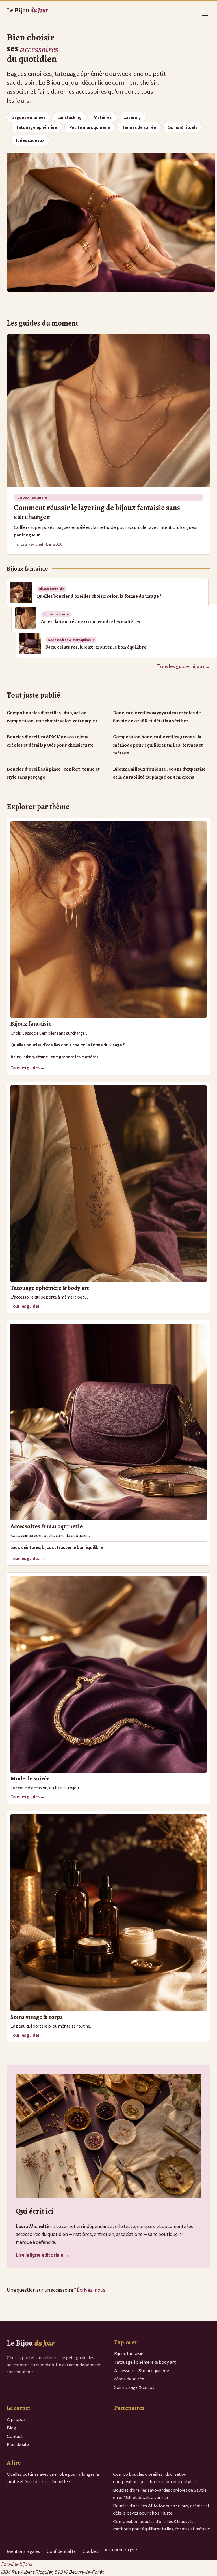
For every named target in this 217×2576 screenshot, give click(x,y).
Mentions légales (23, 2551)
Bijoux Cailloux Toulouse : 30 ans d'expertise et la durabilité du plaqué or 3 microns (159, 773)
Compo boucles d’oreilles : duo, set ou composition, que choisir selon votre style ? (52, 717)
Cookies (90, 2551)
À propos (16, 2419)
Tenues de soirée (139, 127)
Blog (11, 2428)
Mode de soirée (129, 2379)
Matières (103, 117)
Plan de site (18, 2444)
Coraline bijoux (16, 2564)
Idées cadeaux (30, 140)
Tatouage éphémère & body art (145, 2362)
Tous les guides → (27, 1068)
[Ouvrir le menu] (205, 14)
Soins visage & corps (134, 2387)
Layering (132, 117)
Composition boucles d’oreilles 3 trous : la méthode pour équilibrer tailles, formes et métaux (158, 745)
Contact (15, 2436)
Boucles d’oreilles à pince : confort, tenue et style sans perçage (53, 773)
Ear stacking (70, 117)
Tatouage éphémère (37, 127)
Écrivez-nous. (92, 2290)
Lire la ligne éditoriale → (42, 2255)
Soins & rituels (183, 127)
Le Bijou (27, 10)
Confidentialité (61, 2551)
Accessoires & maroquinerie (142, 2370)
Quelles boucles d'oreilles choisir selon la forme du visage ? (68, 1045)
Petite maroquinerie (90, 127)
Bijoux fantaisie (129, 2353)
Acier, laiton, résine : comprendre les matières (54, 1057)
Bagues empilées (29, 117)
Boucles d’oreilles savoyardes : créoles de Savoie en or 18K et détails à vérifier (157, 717)
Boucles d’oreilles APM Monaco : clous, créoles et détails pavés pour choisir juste (50, 741)
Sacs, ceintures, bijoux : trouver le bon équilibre (57, 1547)
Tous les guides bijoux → (184, 666)
